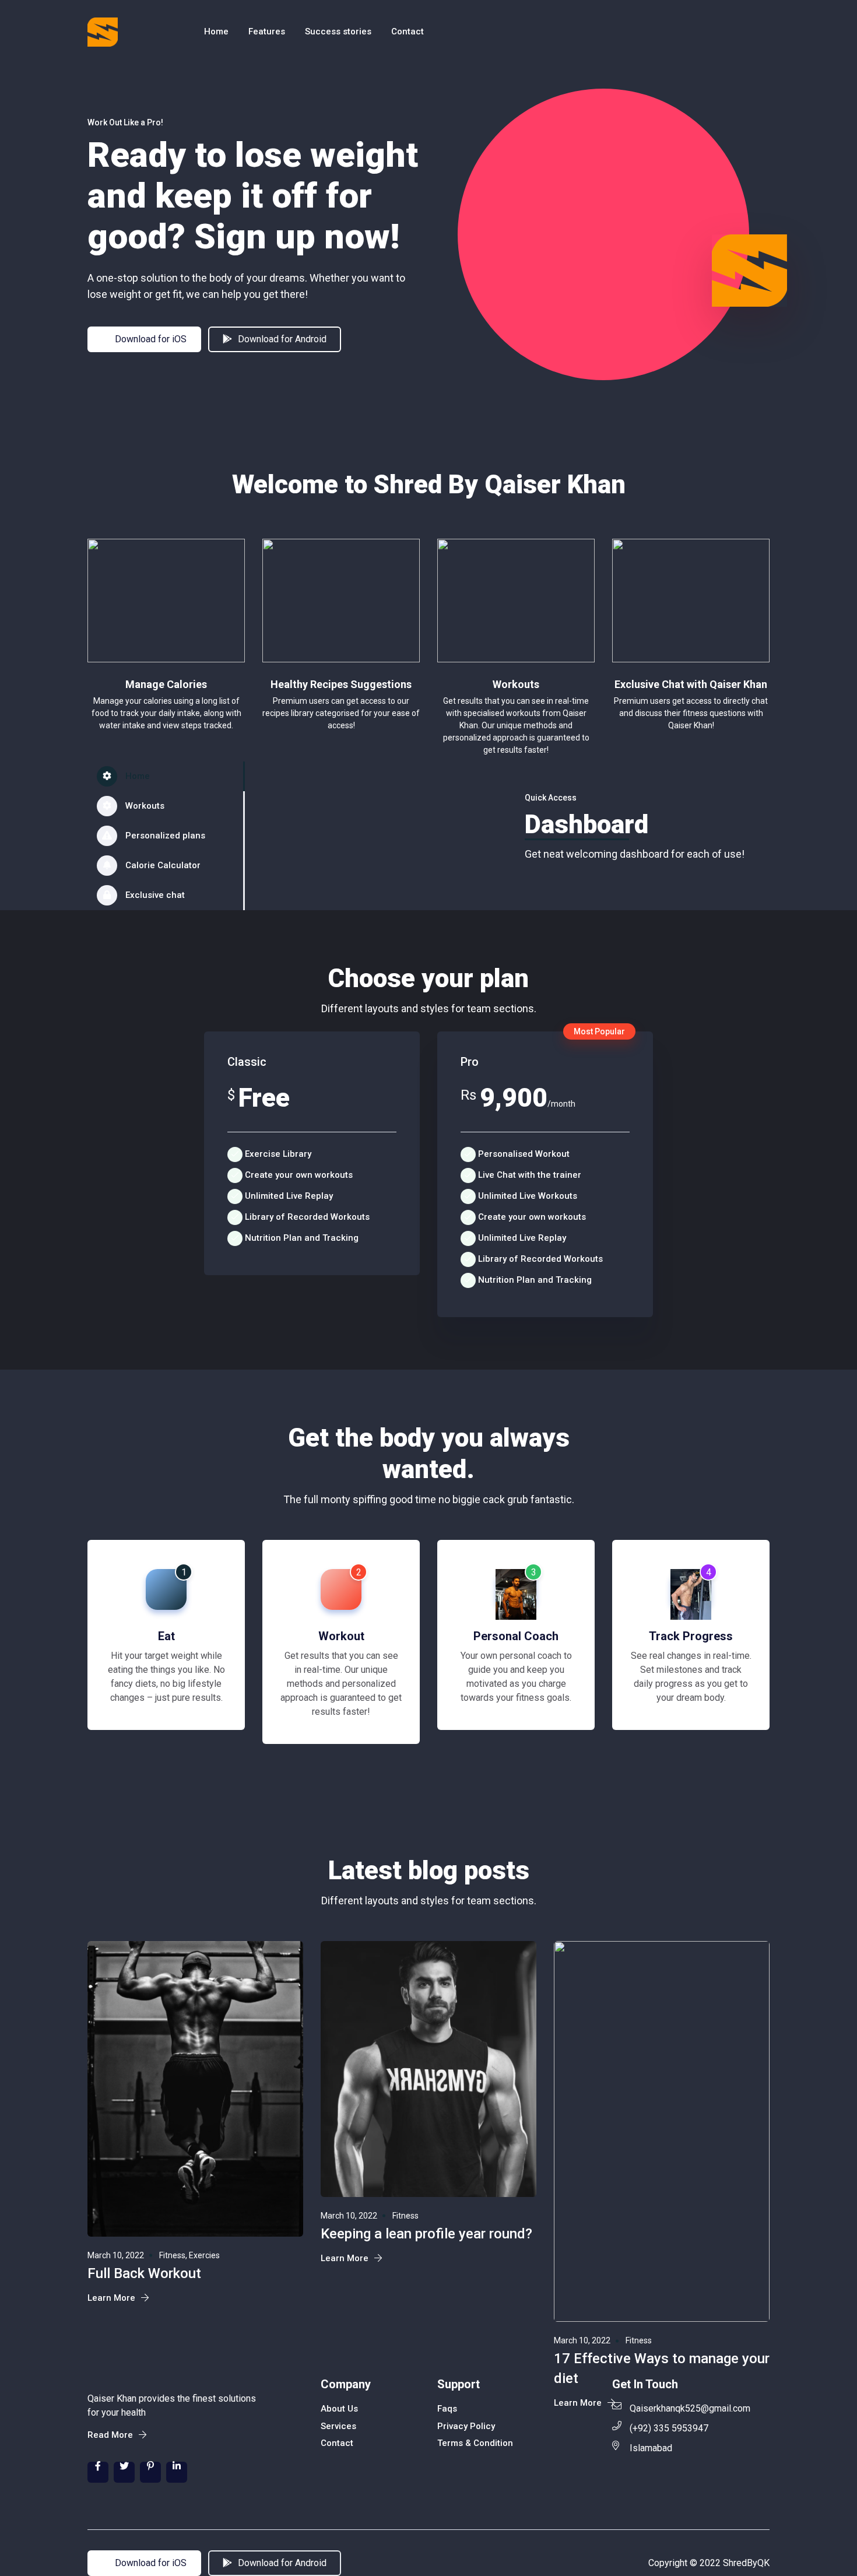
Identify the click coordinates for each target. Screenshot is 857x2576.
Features (267, 31)
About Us (339, 2409)
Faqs (447, 2409)
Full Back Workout (144, 2273)
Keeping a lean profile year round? (426, 2234)
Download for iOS (150, 339)
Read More (111, 2435)
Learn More (113, 2298)
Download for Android (281, 339)
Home (216, 31)
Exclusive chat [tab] (154, 895)
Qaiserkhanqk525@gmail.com (690, 2408)
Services (338, 2426)
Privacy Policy (466, 2426)
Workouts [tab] (144, 806)
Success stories (338, 31)
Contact (408, 31)
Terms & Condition (475, 2443)
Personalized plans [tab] (164, 836)
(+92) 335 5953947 (669, 2428)
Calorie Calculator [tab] (162, 865)
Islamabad (651, 2448)
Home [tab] (136, 776)
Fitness (405, 2216)
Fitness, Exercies (189, 2255)
